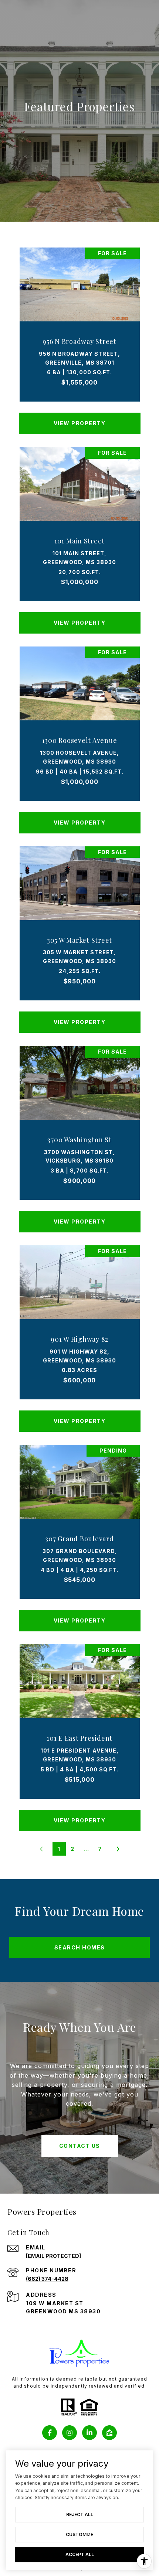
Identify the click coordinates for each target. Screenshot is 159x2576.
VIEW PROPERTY (80, 423)
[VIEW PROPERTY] (80, 417)
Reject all (80, 2514)
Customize (79, 2534)
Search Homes (80, 1947)
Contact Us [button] (80, 2146)
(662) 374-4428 (47, 2279)
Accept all (80, 2554)
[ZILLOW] (109, 2433)
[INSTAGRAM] (70, 2433)
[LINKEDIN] (89, 2433)
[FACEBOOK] (50, 2433)
